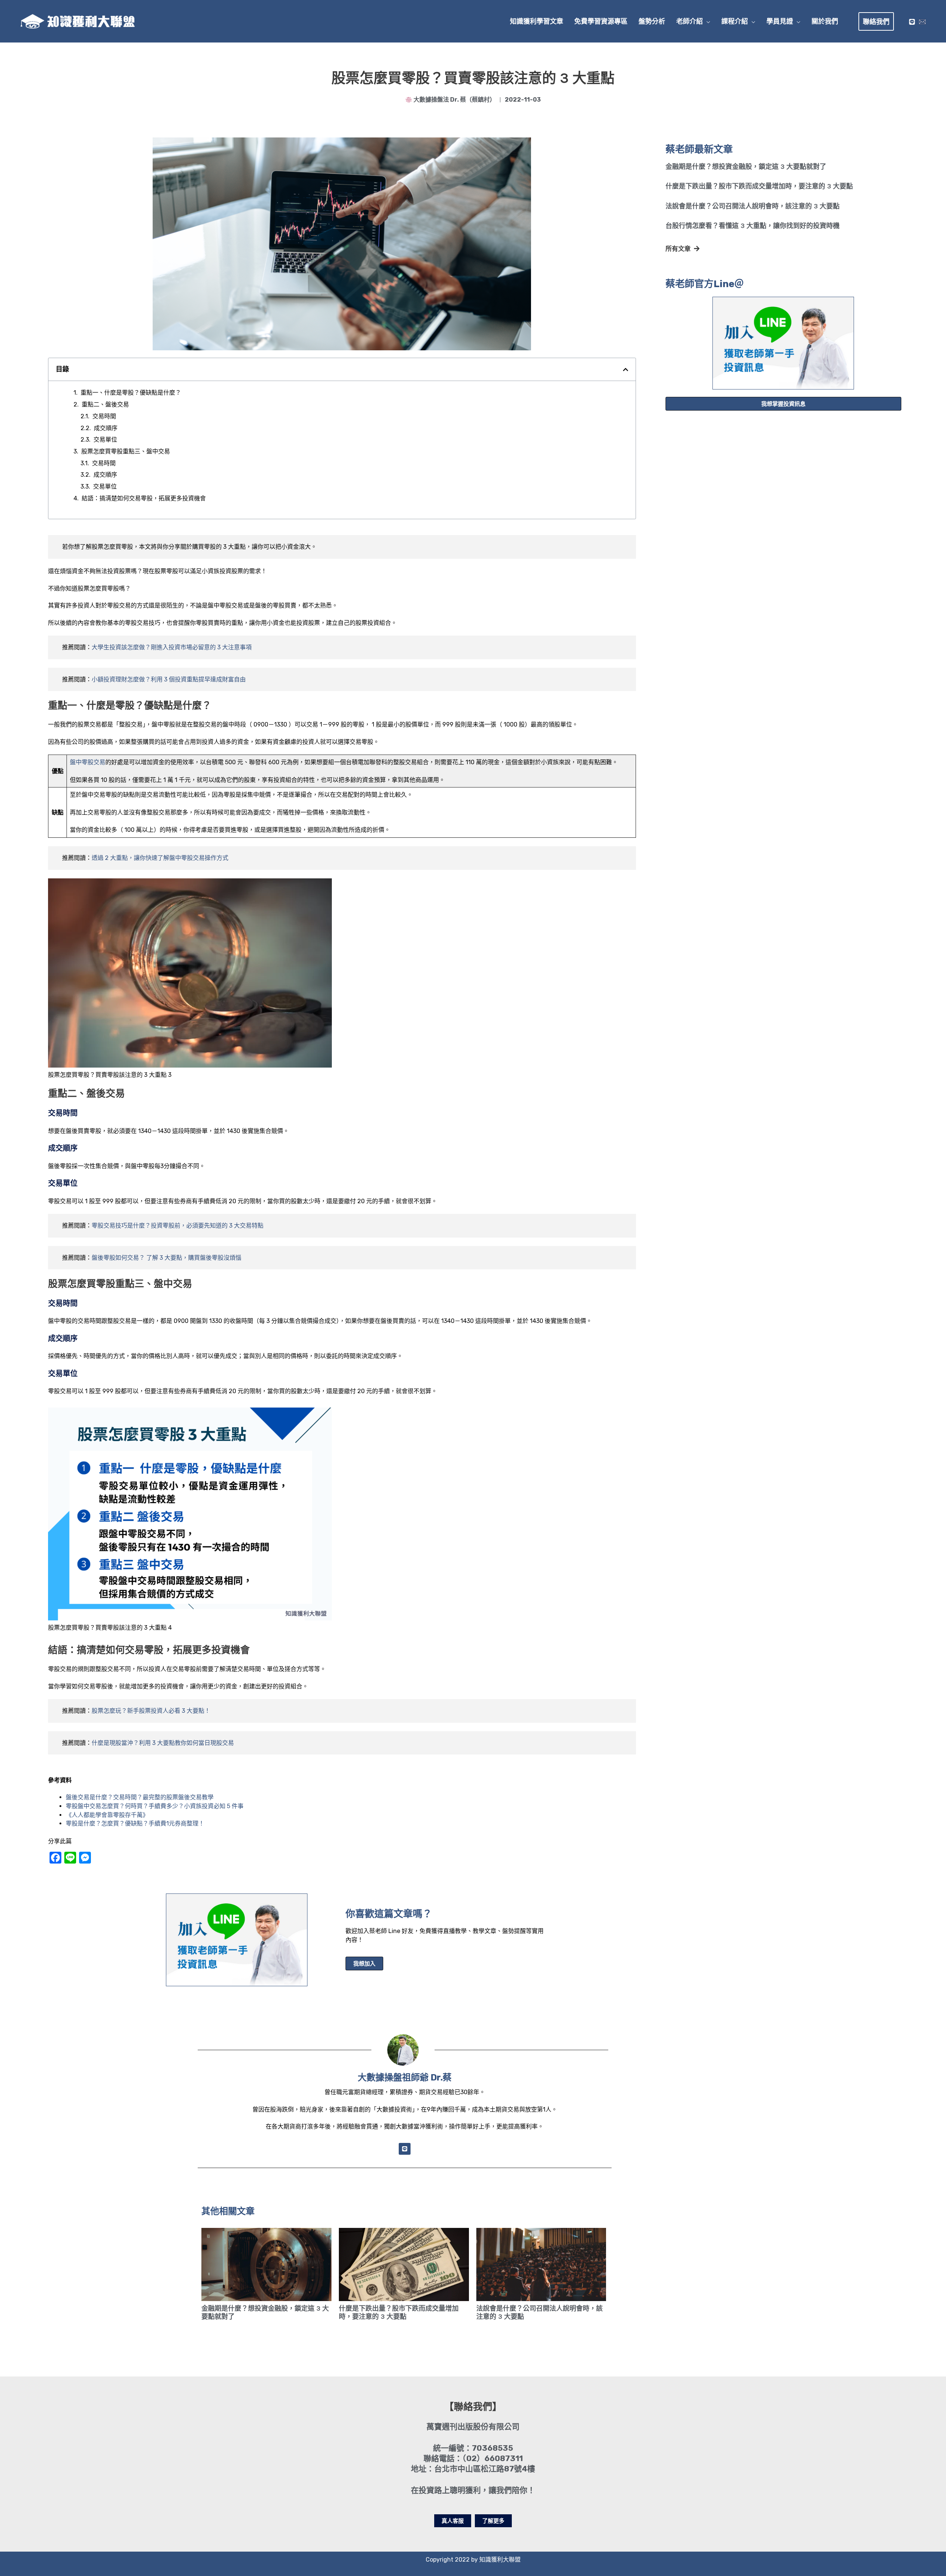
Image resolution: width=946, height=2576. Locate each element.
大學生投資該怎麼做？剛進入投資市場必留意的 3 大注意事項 (172, 647)
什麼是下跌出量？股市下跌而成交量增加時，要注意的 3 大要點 (759, 186)
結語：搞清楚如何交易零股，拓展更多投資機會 (144, 498)
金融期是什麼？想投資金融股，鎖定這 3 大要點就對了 (746, 167)
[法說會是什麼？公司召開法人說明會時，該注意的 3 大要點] (541, 2264)
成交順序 (106, 428)
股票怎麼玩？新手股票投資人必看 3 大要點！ (151, 1711)
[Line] (912, 22)
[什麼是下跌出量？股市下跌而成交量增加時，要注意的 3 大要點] (404, 2264)
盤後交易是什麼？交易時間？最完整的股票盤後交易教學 (140, 1797)
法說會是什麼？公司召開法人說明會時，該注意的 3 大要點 (753, 206)
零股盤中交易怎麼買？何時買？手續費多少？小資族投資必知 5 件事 (155, 1806)
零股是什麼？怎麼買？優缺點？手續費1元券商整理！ (135, 1823)
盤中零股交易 (88, 762)
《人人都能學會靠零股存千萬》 (107, 1815)
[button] (707, 21)
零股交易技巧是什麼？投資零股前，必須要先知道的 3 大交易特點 (178, 1226)
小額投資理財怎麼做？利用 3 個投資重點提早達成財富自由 (169, 679)
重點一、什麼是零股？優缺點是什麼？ (131, 393)
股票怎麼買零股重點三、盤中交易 (126, 451)
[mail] (922, 22)
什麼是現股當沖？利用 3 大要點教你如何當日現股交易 (163, 1743)
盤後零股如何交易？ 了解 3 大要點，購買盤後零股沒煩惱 (166, 1258)
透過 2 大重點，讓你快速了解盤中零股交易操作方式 (160, 858)
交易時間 (104, 416)
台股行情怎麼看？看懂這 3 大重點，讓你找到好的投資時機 (753, 226)
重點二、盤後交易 (105, 404)
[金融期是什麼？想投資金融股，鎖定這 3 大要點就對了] (266, 2264)
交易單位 (105, 440)
